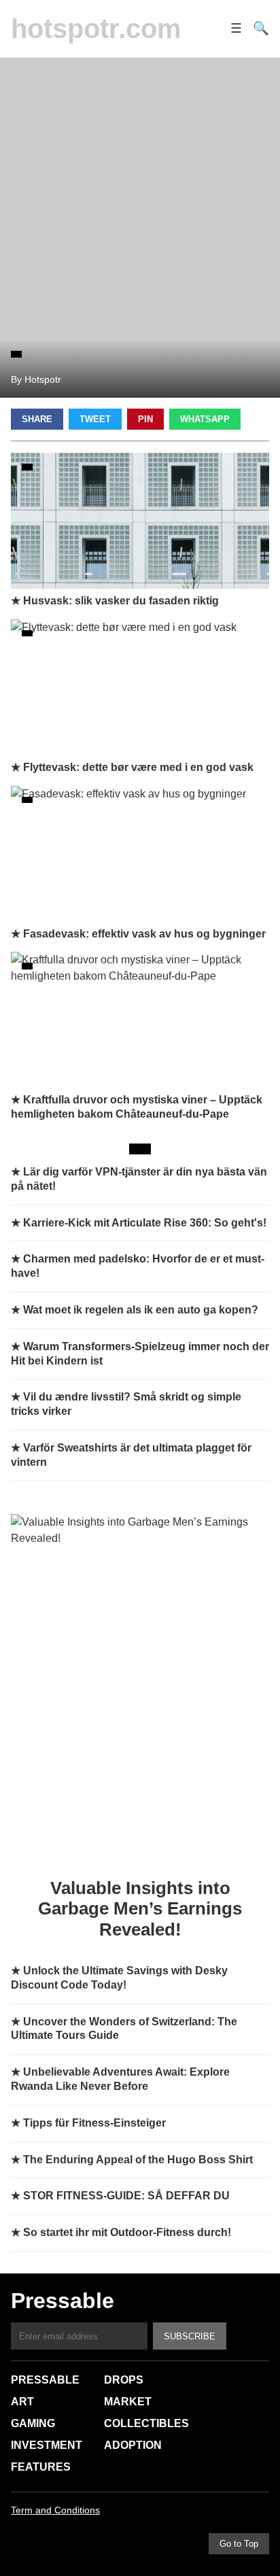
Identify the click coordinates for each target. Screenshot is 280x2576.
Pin (145, 419)
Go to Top (239, 2544)
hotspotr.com (96, 29)
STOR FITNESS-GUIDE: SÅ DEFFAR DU (126, 2196)
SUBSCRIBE (190, 2336)
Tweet (95, 419)
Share (37, 419)
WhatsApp (205, 419)
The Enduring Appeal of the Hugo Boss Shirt (138, 2160)
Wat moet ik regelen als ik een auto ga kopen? (141, 1310)
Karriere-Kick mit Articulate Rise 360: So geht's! (145, 1223)
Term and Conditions (55, 2510)
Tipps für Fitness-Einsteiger (94, 2123)
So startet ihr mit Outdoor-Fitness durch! (127, 2232)
